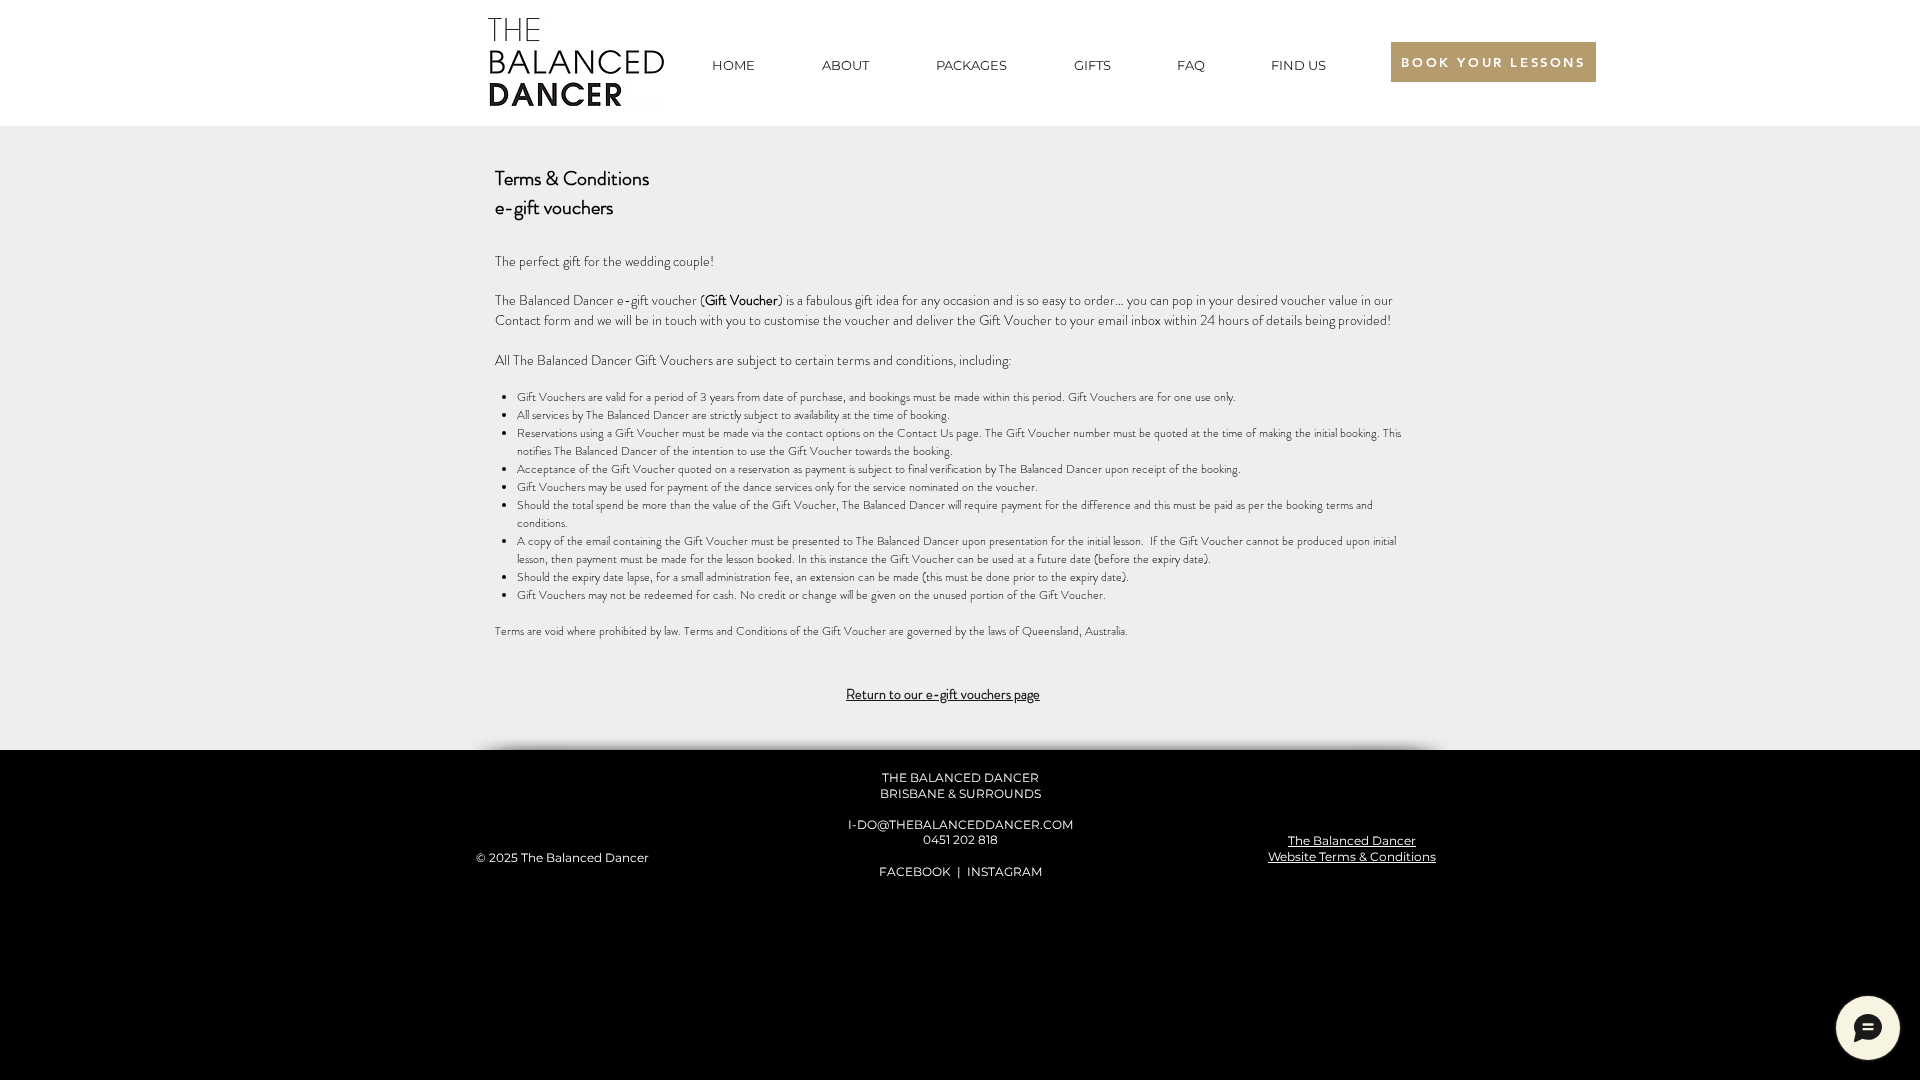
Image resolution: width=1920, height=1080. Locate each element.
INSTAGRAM (1004, 871)
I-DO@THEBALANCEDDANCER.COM (960, 824)
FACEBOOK (915, 871)
